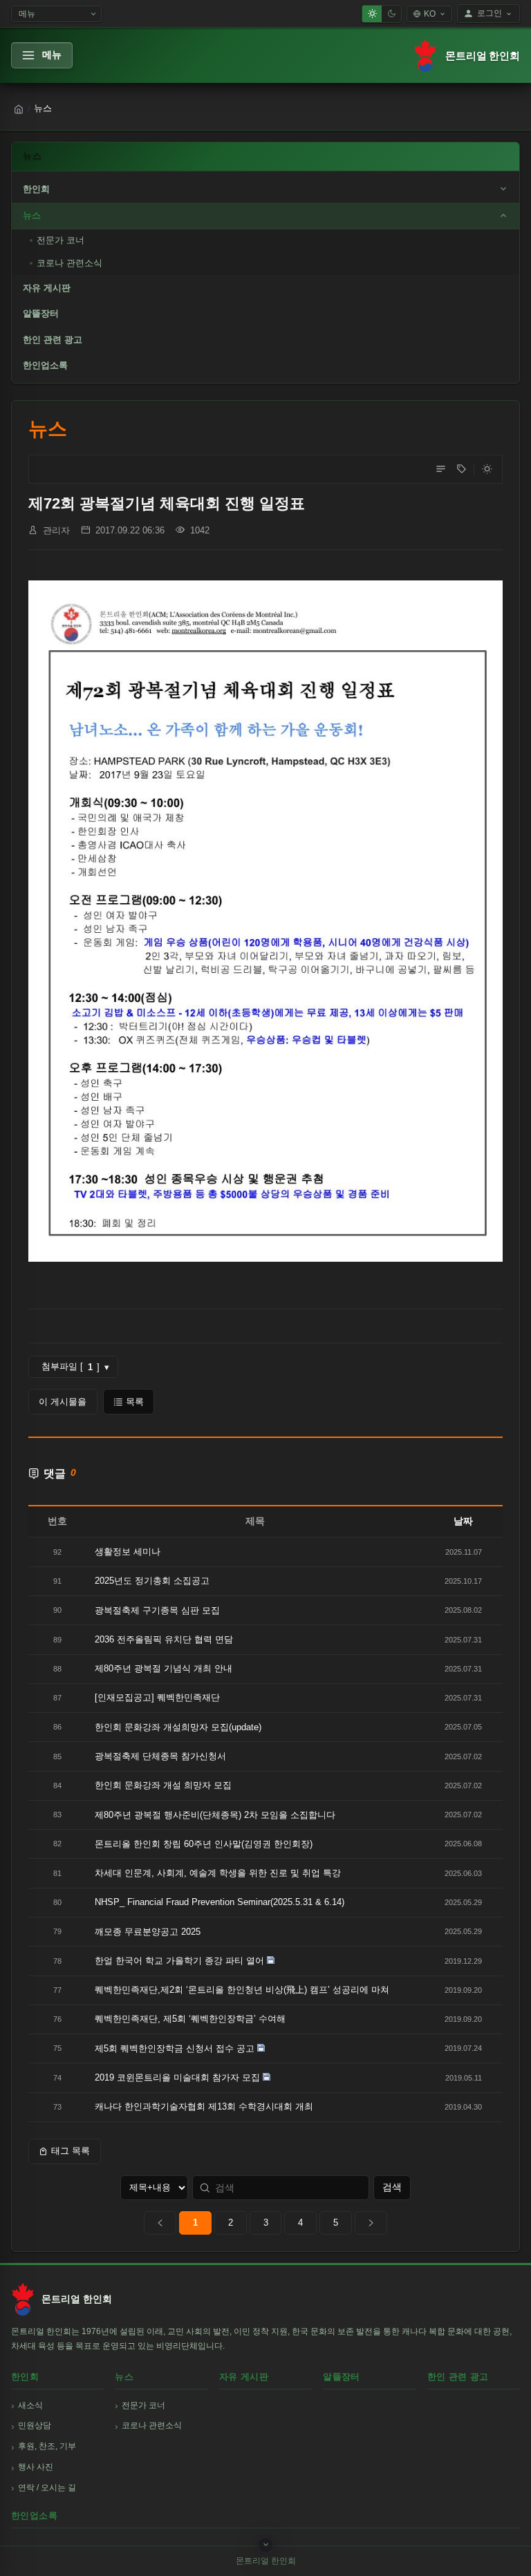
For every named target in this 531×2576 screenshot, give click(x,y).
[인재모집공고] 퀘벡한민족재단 (157, 1697)
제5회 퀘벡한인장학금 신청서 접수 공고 (175, 2048)
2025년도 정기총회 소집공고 (152, 1581)
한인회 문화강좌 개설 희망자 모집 (163, 1785)
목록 (135, 1402)
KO (430, 14)
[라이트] (372, 14)
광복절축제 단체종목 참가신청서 (160, 1756)
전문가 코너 (60, 240)
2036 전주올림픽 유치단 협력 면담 (164, 1639)
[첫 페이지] (160, 2223)
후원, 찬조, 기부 (47, 2446)
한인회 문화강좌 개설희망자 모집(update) (178, 1727)
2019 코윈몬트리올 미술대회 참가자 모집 (177, 2077)
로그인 (490, 13)
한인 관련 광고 (53, 340)
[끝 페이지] (371, 2223)
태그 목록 (71, 2151)
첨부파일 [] (75, 1367)
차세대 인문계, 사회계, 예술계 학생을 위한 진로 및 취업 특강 (218, 1873)
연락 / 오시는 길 (47, 2488)
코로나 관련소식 (69, 263)
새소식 (30, 2405)
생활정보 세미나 (128, 1552)
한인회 (36, 189)
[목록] (440, 469)
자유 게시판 (47, 288)
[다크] (391, 14)
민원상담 (35, 2425)
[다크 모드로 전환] (487, 469)
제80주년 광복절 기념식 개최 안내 (164, 1668)
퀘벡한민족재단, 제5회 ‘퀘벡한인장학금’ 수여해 (190, 2019)
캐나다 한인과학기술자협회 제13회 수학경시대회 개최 (204, 2106)
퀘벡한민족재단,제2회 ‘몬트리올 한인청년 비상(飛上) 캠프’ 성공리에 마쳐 (242, 1990)
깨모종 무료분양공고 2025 (148, 1932)
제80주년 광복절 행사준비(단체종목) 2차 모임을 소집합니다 (215, 1815)
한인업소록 (45, 365)
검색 (392, 2187)
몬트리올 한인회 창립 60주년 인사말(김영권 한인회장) (204, 1844)
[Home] (19, 109)
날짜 (463, 1521)
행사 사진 (36, 2467)
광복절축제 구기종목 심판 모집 (157, 1610)
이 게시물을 (63, 1402)
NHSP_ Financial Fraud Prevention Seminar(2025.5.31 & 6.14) (220, 1902)
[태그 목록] (461, 469)
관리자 (56, 530)
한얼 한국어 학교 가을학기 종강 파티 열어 (179, 1961)
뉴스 (32, 215)
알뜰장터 (41, 313)
